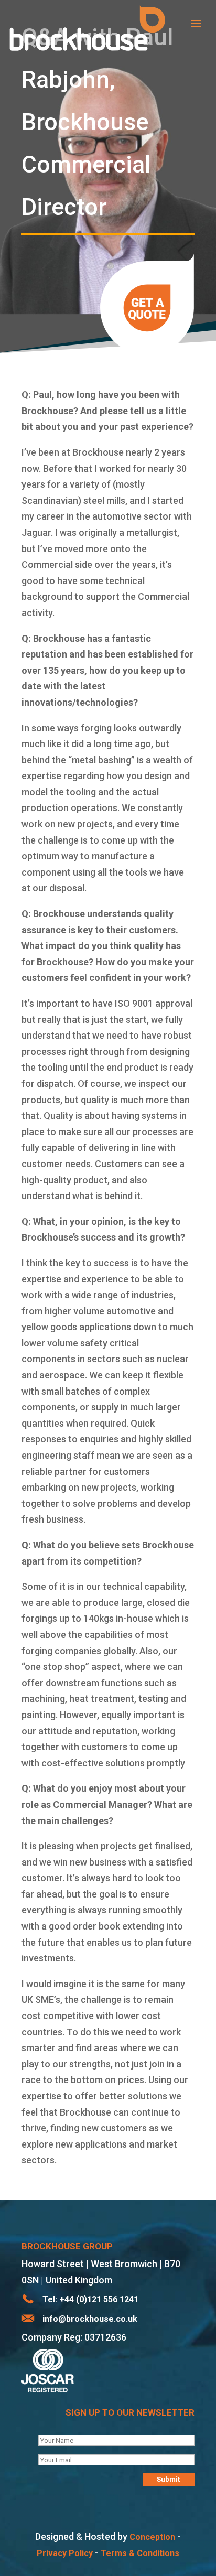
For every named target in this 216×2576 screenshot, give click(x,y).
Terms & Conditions (140, 2553)
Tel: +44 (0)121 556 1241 (90, 2299)
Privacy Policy (65, 2553)
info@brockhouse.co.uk (90, 2319)
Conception (152, 2537)
